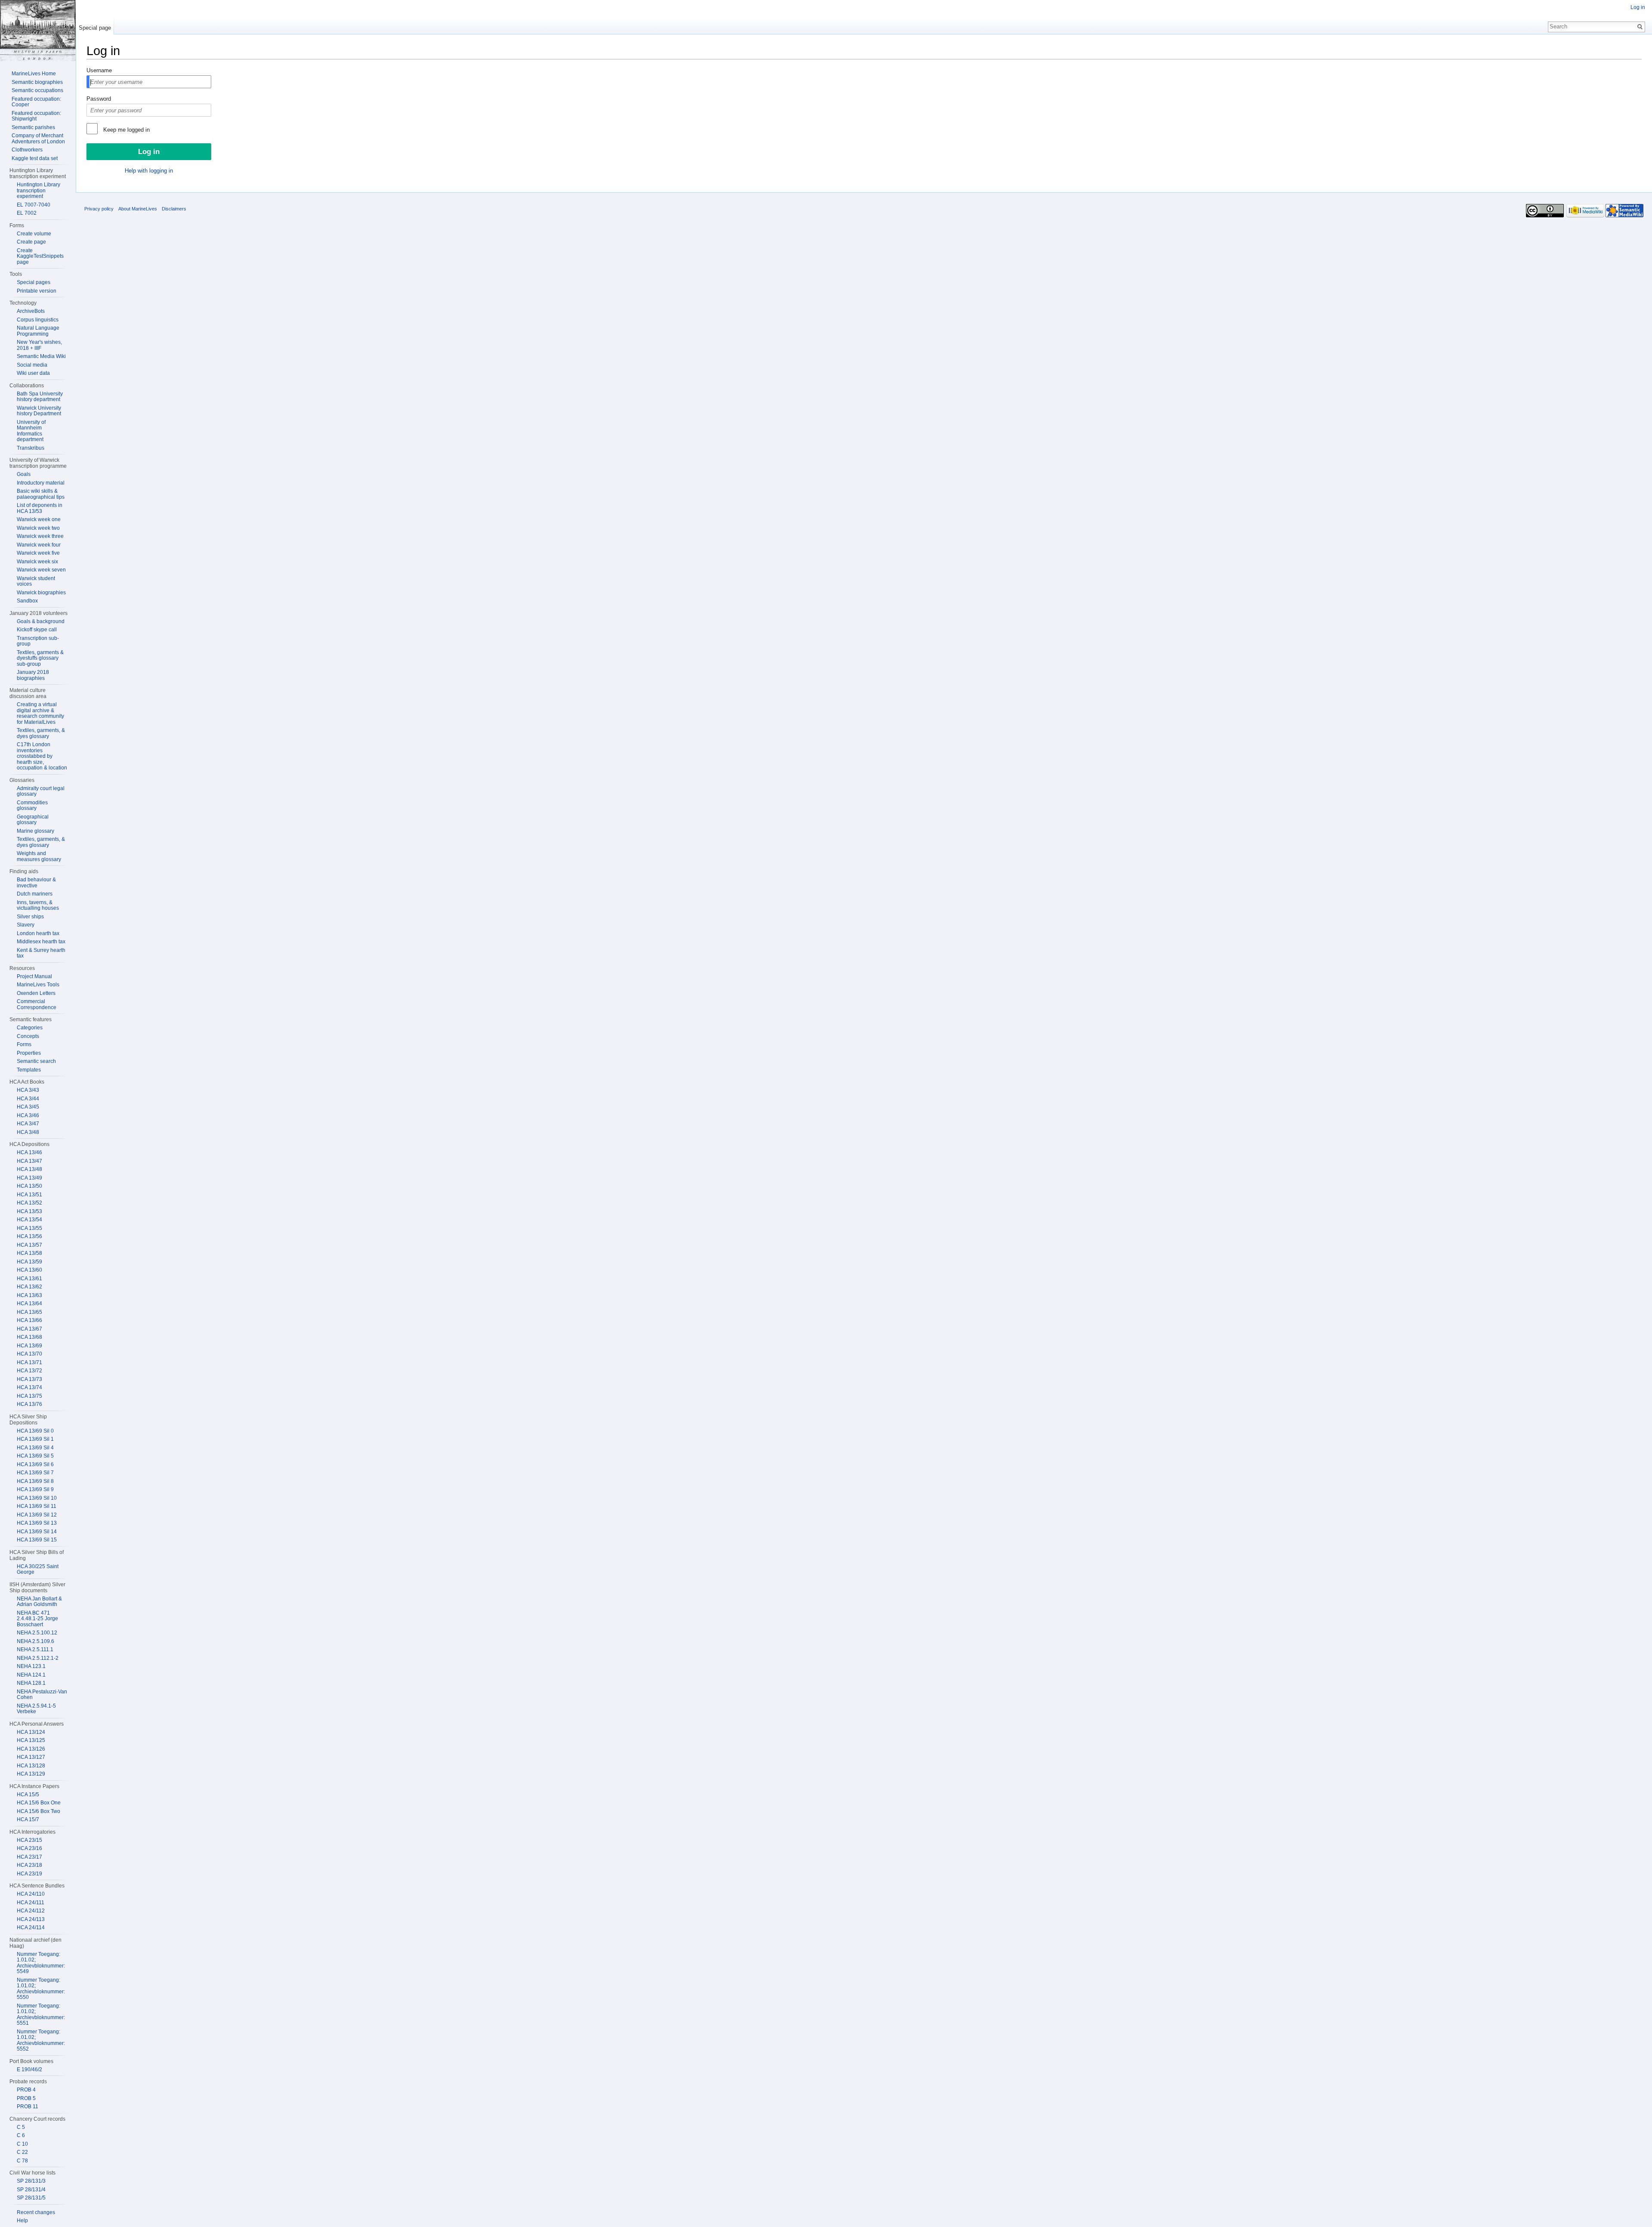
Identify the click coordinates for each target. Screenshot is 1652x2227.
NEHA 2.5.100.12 (37, 1633)
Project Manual (34, 976)
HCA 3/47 (28, 1124)
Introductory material (41, 483)
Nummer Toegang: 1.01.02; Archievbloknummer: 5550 (41, 1989)
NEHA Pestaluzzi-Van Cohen (42, 1695)
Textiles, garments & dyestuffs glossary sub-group (40, 658)
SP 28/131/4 (31, 2190)
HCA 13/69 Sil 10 (37, 1498)
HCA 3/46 (28, 1115)
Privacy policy (99, 209)
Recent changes (36, 2212)
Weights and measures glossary (39, 856)
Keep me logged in (126, 130)
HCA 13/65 (29, 1312)
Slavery (26, 925)
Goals (24, 474)
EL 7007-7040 (34, 205)
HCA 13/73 (29, 1379)
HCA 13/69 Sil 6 (35, 1464)
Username (99, 70)
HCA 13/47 (29, 1161)
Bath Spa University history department (40, 397)
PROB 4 (26, 2090)
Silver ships (30, 917)
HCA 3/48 (28, 1132)
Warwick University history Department (39, 411)
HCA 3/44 (28, 1099)
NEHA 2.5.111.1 (35, 1649)
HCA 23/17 (29, 1857)
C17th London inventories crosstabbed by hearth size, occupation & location (42, 756)
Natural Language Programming (38, 331)
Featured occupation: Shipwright (36, 116)
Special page (95, 28)
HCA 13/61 (29, 1279)
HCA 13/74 (29, 1387)
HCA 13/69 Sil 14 (37, 1532)
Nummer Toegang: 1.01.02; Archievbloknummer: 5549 (41, 1963)
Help (22, 2221)
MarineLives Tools (38, 985)
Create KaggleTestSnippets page (40, 256)
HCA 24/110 (31, 1894)
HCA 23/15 (29, 1840)
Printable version (37, 291)
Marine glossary (35, 831)
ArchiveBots (31, 311)
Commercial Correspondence (37, 1004)
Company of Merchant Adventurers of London (38, 139)
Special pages (34, 282)
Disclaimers (174, 209)
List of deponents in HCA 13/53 (40, 508)
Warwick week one (39, 519)
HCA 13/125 (31, 1740)
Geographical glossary (33, 820)
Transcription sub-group (38, 641)
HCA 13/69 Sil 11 (37, 1506)
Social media (32, 365)
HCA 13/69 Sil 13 (37, 1523)
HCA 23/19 (29, 1874)
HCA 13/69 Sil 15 (37, 1540)
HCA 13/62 (29, 1287)
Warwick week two (38, 528)
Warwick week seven (41, 570)
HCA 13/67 (29, 1329)
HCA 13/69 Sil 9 (35, 1489)
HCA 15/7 (28, 1819)
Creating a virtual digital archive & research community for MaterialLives (40, 713)
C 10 (22, 2144)
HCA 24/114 (31, 1927)
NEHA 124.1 (31, 1675)
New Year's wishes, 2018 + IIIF (39, 345)
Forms (24, 1044)
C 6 (21, 2135)
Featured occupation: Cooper (36, 102)
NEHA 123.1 (31, 1666)
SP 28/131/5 (31, 2198)
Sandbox (27, 601)
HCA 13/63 (29, 1295)
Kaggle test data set (35, 158)
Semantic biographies (37, 82)
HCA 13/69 (29, 1346)
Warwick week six (37, 562)
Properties (29, 1053)
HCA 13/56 (29, 1236)
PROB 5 (26, 2098)
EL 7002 (27, 213)
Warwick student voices (36, 581)
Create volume (34, 234)
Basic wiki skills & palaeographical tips (41, 494)
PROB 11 (28, 2107)
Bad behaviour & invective (36, 883)
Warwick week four (39, 545)
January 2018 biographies (33, 675)
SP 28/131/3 (31, 2181)
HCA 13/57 (29, 1245)
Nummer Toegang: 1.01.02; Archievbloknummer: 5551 (41, 2015)
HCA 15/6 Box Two (39, 1811)
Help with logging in (149, 171)
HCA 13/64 (29, 1303)
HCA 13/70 (29, 1354)
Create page (31, 242)
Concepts (28, 1036)
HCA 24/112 (31, 1911)
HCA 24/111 (31, 1903)
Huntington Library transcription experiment (39, 190)
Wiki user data (33, 373)
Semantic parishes (33, 127)
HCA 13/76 (29, 1404)
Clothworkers (27, 150)
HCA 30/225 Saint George (38, 1569)
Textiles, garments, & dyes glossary (41, 733)
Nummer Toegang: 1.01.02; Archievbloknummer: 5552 (41, 2040)
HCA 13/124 (31, 1732)
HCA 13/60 (29, 1270)
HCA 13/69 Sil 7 (35, 1473)
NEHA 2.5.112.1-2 (38, 1658)
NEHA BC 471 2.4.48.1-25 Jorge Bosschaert (37, 1619)
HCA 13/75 (29, 1396)
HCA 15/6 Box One (39, 1803)
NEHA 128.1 (31, 1683)
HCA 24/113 (31, 1919)
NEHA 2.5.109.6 (35, 1641)
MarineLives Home (34, 74)
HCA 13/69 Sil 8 (35, 1481)
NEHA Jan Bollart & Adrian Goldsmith (39, 1602)
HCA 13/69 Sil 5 (35, 1456)
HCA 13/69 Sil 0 (35, 1431)
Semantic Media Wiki (41, 356)
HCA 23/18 (29, 1865)
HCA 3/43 (28, 1090)
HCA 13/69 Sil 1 (35, 1439)
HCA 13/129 (31, 1774)
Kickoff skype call (37, 630)
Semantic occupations (37, 90)
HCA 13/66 (29, 1320)
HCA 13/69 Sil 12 (37, 1515)
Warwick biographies (41, 593)
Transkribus (31, 448)
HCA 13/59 (29, 1262)
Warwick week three (40, 536)
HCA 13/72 (29, 1371)
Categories (30, 1028)
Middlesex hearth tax (41, 942)
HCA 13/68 (29, 1337)
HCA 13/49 (29, 1178)
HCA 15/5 (28, 1795)
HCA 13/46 (29, 1152)
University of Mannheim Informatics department (31, 431)
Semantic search (36, 1061)
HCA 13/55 (29, 1228)
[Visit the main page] (38, 31)
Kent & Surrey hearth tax (41, 953)
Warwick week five (38, 553)
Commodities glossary (32, 806)
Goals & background (41, 621)
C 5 (21, 2127)
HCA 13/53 (29, 1211)
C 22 (22, 2152)
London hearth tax (38, 933)
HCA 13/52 (29, 1203)
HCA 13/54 (29, 1220)
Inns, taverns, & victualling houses (38, 905)
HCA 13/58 (29, 1253)
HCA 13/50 (29, 1186)
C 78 (22, 2161)
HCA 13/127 (31, 1757)
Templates (29, 1070)
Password (99, 99)
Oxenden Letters (36, 993)
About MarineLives (138, 209)
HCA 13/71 (29, 1362)
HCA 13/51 (29, 1195)
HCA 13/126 (31, 1749)
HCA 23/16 (29, 1848)
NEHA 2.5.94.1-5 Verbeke (36, 1709)
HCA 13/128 (31, 1766)
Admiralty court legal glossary (41, 791)
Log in (1638, 7)
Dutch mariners (35, 894)
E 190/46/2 (29, 2069)
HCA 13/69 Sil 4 (35, 1448)
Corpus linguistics (38, 320)
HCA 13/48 (29, 1169)
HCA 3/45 (28, 1107)
